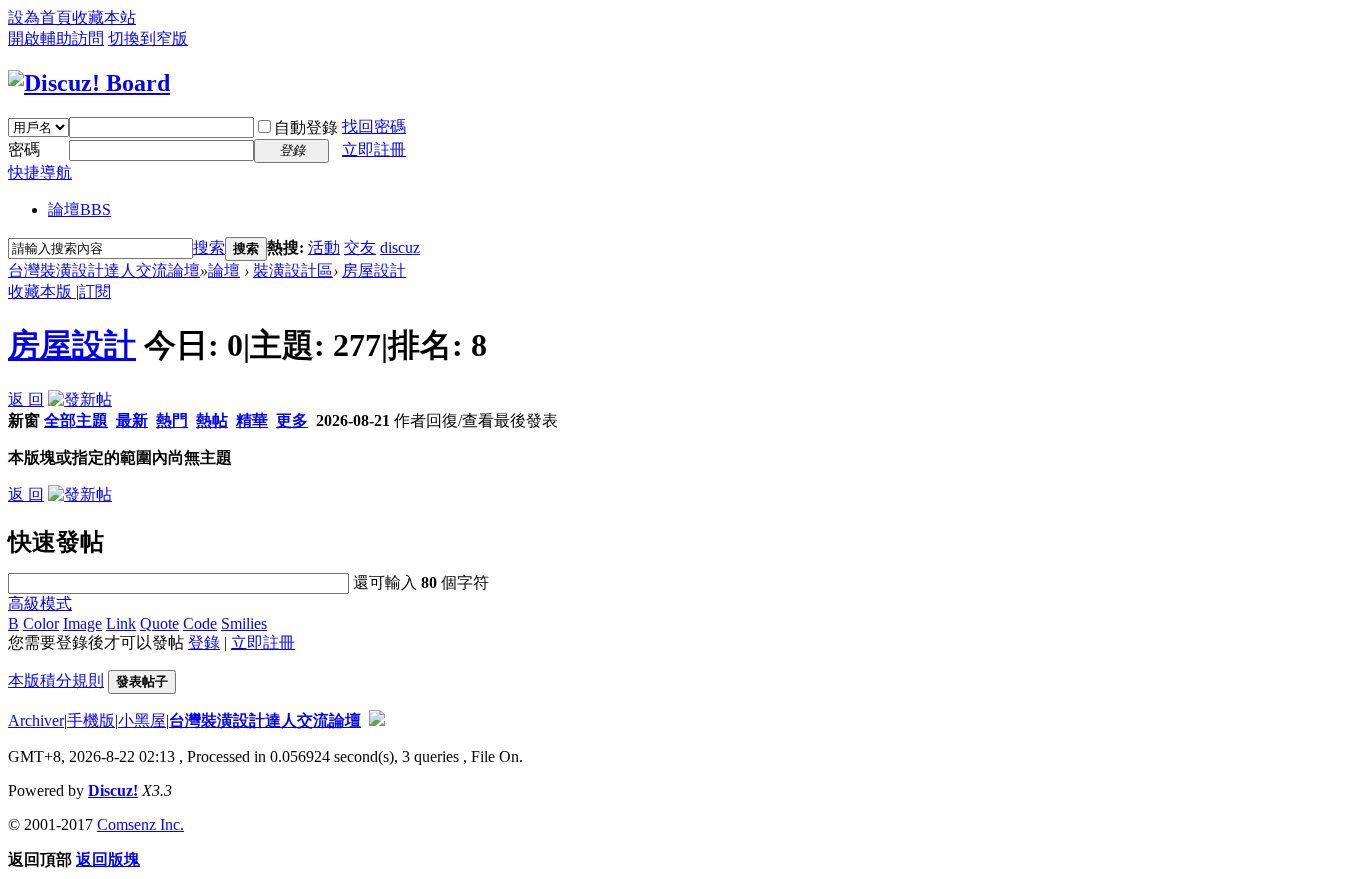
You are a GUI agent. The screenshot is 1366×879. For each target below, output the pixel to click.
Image (82, 623)
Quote (159, 623)
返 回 (26, 399)
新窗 (24, 420)
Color (41, 623)
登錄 (204, 642)
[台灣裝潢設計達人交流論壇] (89, 83)
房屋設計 (374, 270)
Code (200, 623)
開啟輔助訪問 (56, 38)
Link (121, 623)
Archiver (36, 720)
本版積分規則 (56, 680)
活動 (324, 247)
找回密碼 (374, 126)
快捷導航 (40, 172)
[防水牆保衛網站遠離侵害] (377, 720)
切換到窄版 (148, 38)
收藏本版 (42, 291)
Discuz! (113, 790)
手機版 (91, 720)
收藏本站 (104, 17)
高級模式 (40, 603)
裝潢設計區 (293, 270)
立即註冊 (374, 149)
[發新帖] (80, 399)
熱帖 (212, 420)
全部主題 (76, 420)
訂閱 (95, 291)
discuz (400, 247)
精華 (252, 420)
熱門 (172, 420)
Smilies (244, 623)
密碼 (24, 149)
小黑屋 (142, 720)
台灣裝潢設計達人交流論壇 (104, 270)
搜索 (209, 247)
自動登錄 (306, 127)
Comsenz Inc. (140, 824)
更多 (292, 420)
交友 (360, 247)
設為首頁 (40, 17)
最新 (132, 420)
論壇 (79, 209)
